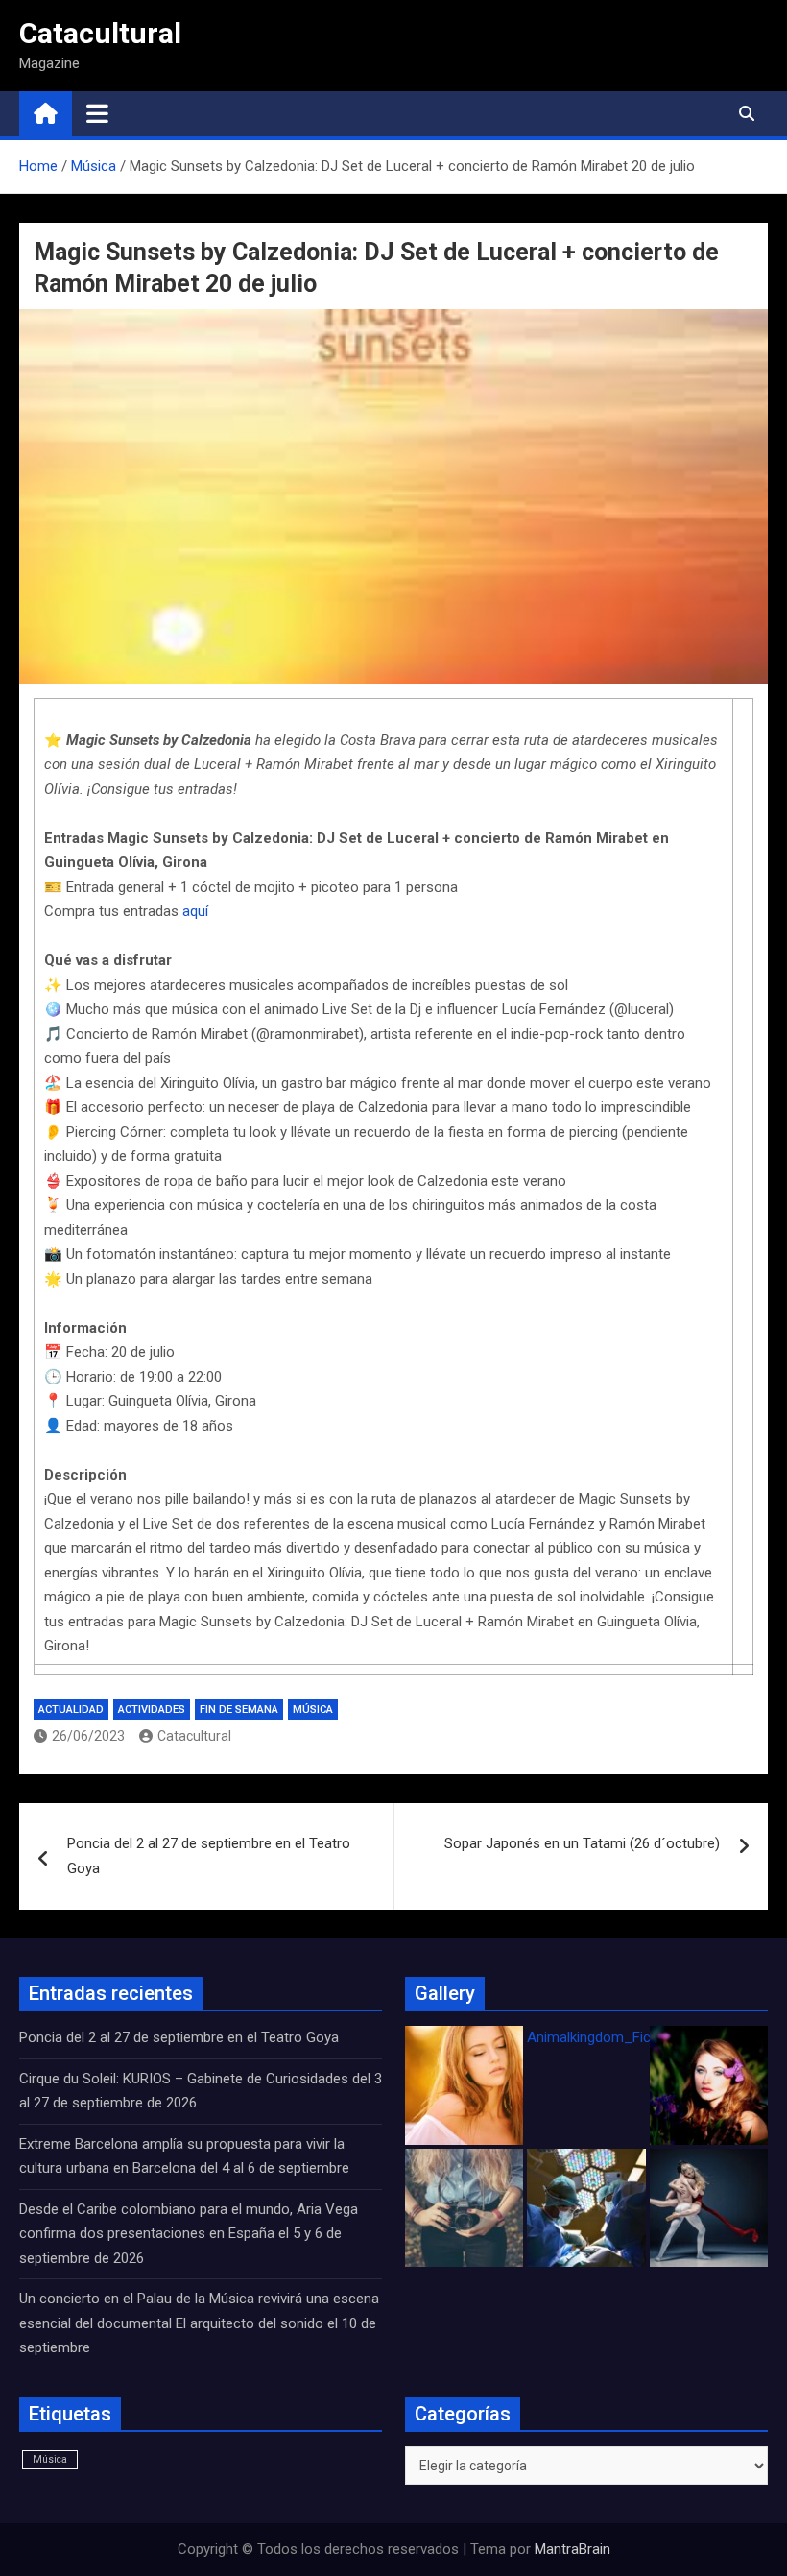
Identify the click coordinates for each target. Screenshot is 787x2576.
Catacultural (100, 33)
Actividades (152, 1709)
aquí (195, 911)
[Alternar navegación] (97, 113)
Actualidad (71, 1709)
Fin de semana (239, 1709)
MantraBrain (572, 2549)
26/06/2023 (88, 1736)
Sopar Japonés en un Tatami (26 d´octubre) (582, 1843)
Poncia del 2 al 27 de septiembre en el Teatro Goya (209, 1856)
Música (313, 1709)
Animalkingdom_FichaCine (610, 2037)
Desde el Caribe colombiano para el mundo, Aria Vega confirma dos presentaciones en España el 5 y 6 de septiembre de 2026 (189, 2234)
